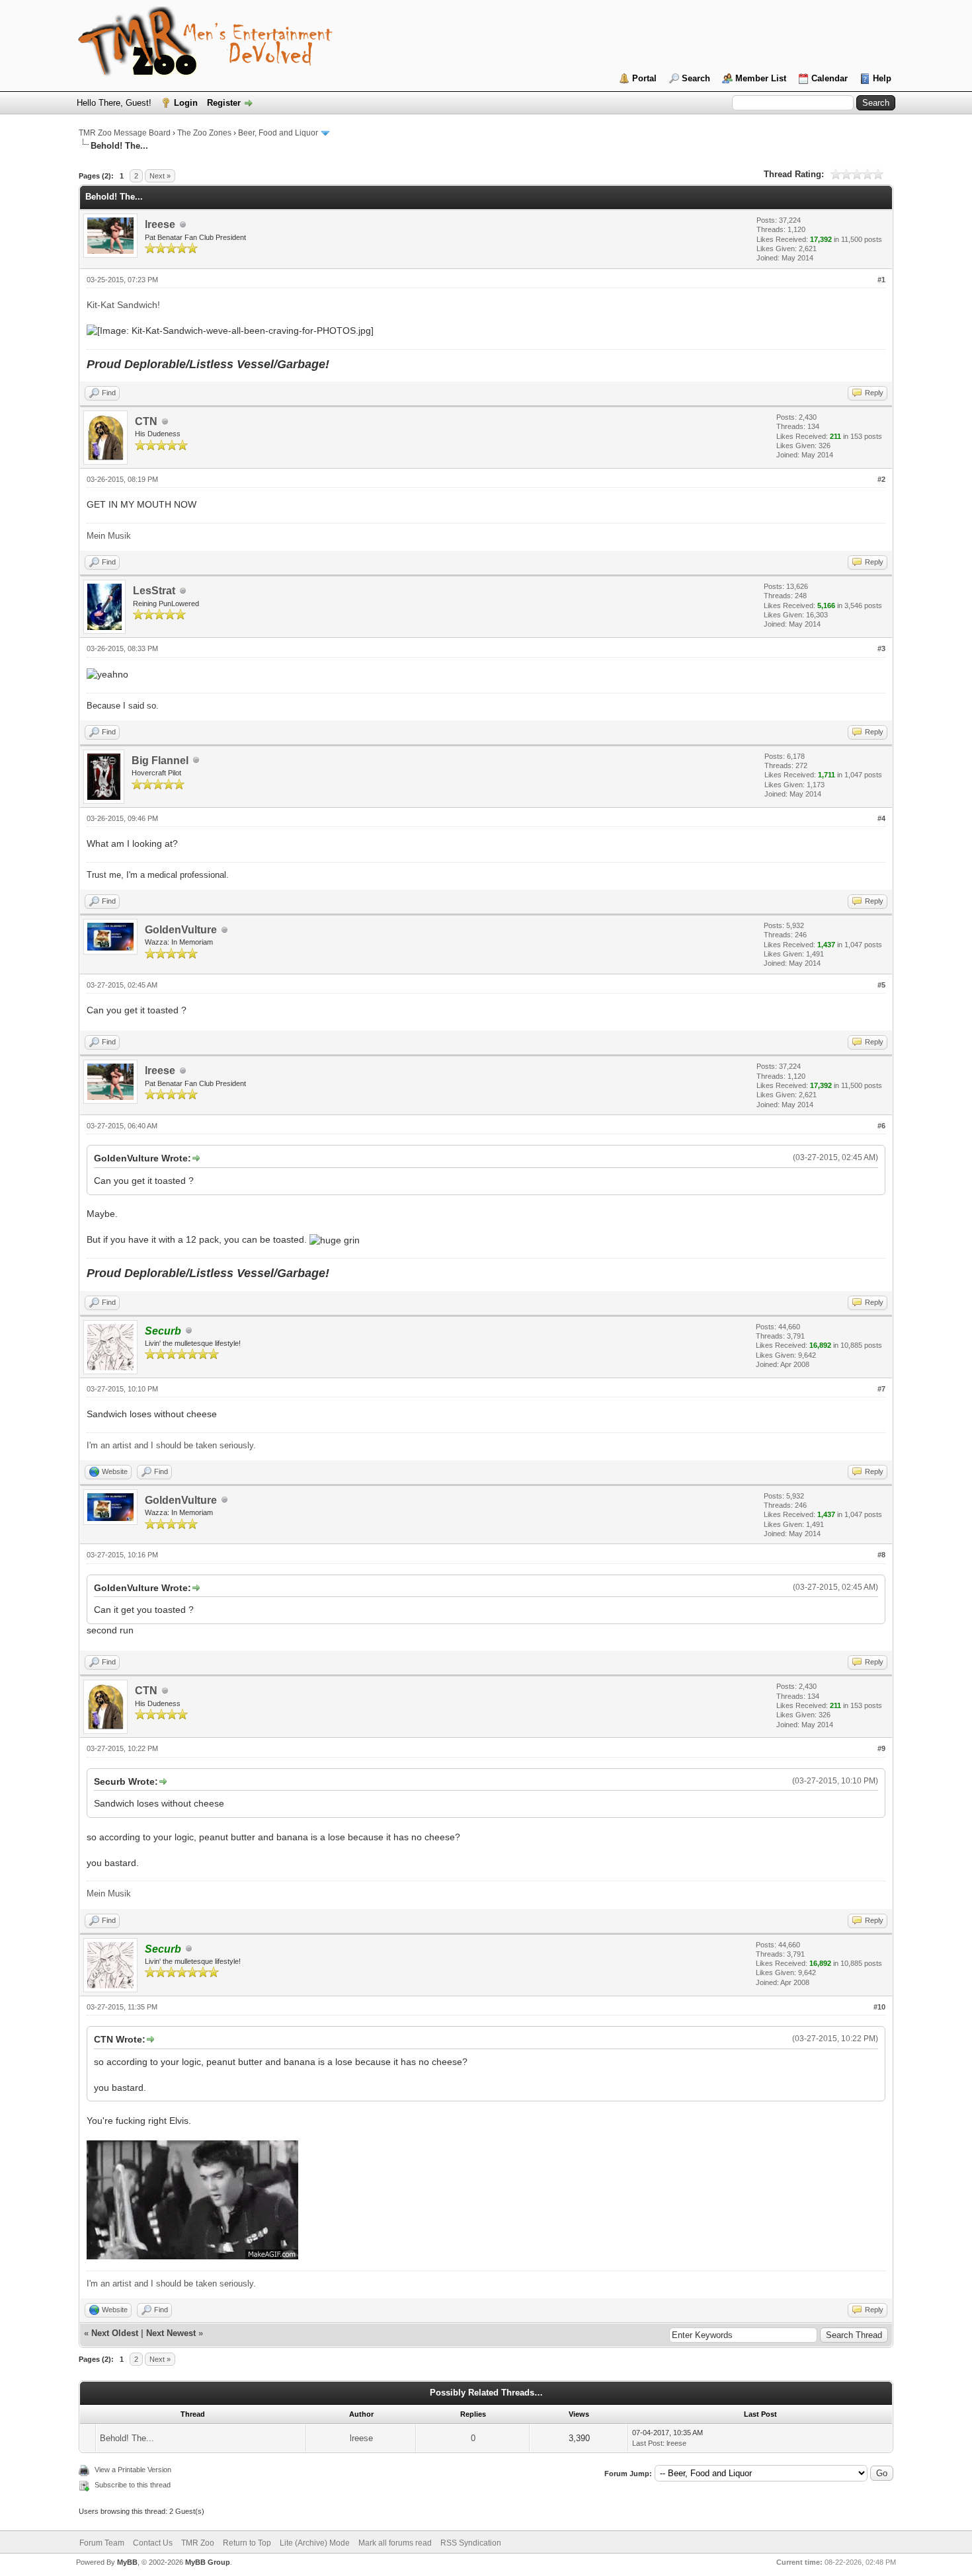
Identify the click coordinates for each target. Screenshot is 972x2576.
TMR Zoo (198, 2543)
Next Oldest (115, 2333)
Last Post (647, 2443)
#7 (881, 1389)
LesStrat (154, 591)
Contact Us (153, 2543)
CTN (146, 421)
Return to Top (247, 2543)
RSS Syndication (471, 2543)
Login (186, 103)
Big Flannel (160, 761)
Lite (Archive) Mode (315, 2543)
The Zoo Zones (204, 133)
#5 (881, 985)
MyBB (127, 2562)
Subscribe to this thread (133, 2485)
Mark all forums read (395, 2543)
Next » (160, 176)
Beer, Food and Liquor (278, 133)
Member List (761, 78)
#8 (881, 1555)
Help (882, 78)
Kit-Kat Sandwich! (123, 305)
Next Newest (171, 2333)
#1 (881, 280)
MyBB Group (208, 2562)
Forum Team (102, 2543)
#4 (881, 818)
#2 (881, 479)
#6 (881, 1126)
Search (696, 78)
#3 (881, 648)
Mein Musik (109, 536)
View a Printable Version (133, 2470)
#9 (881, 1748)
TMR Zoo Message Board (125, 133)
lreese (160, 224)
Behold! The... (127, 2438)
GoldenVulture (181, 930)
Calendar (830, 78)
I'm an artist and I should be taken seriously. (171, 1445)
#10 (879, 2007)
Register (224, 103)
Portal (644, 78)
